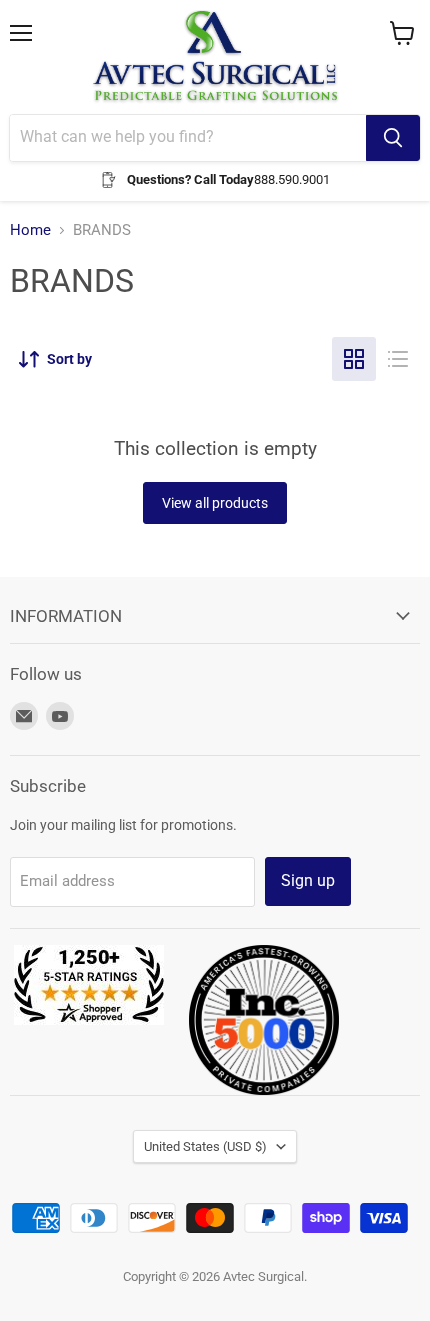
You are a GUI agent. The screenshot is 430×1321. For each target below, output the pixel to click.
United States (205, 1146)
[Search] (393, 138)
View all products (215, 503)
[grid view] (354, 359)
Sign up (308, 880)
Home (30, 230)
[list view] (398, 359)
